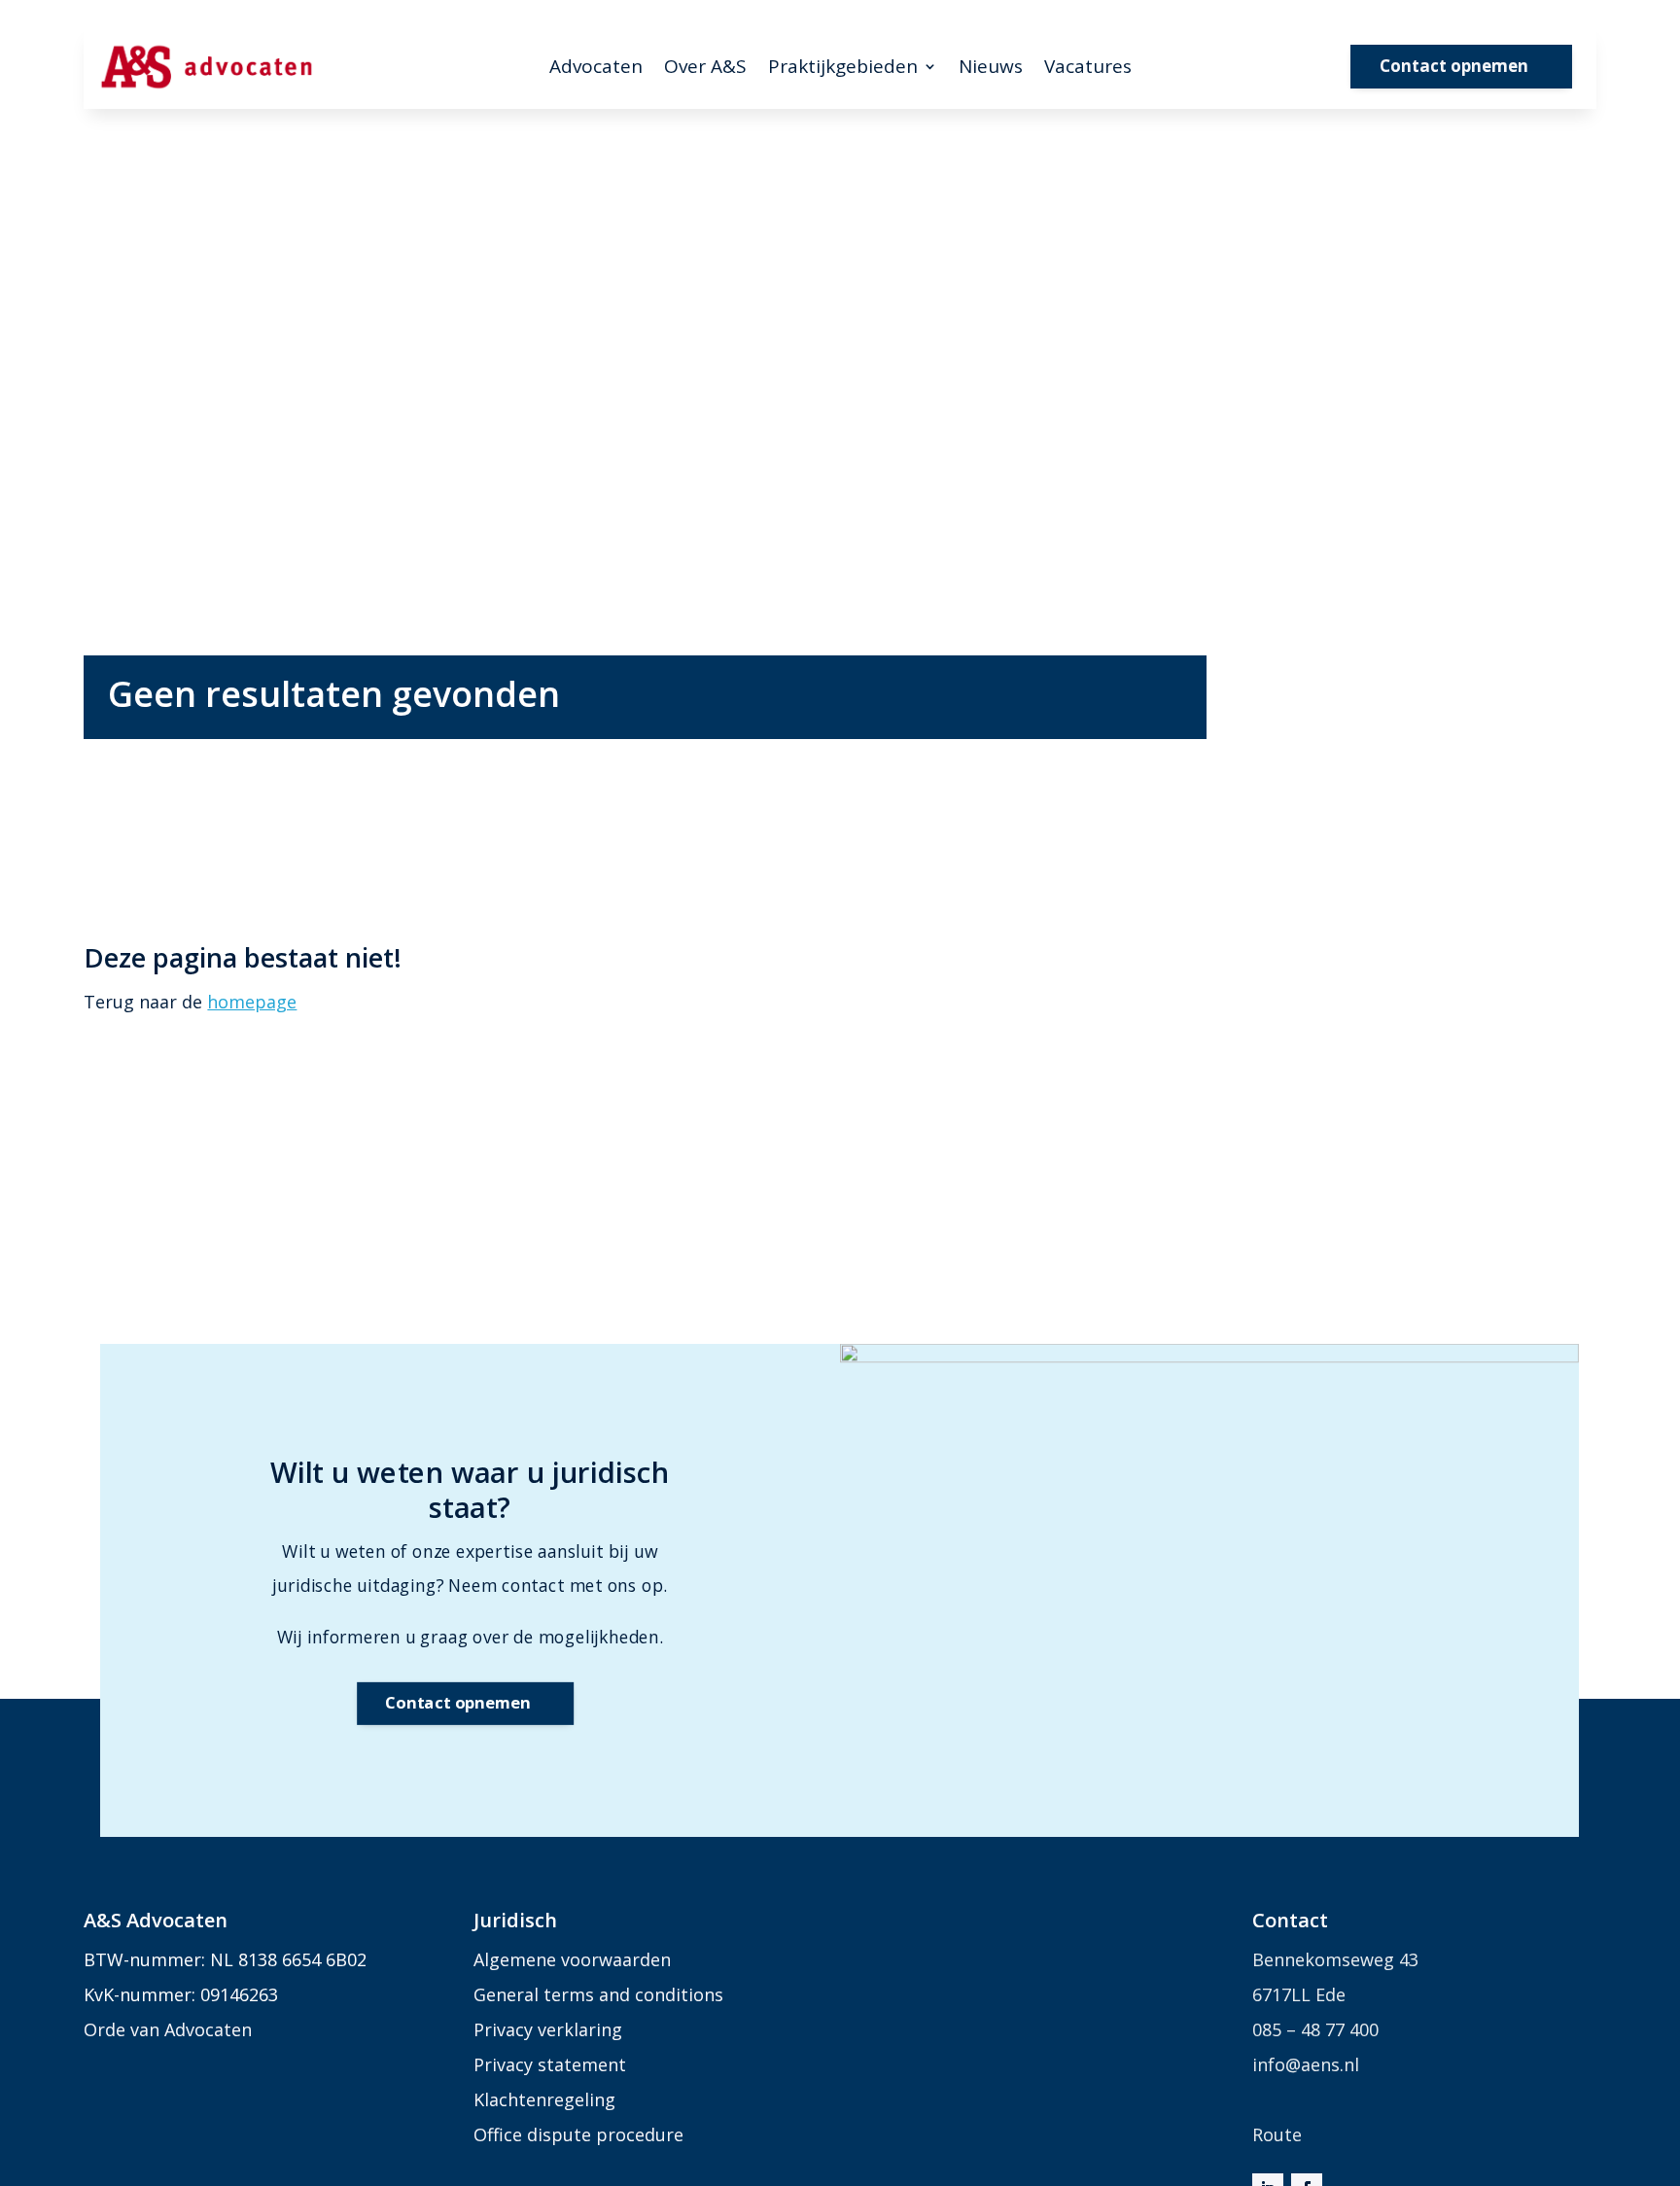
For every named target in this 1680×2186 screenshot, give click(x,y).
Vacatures (1088, 69)
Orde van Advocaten (168, 2029)
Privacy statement (550, 2064)
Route (1277, 2134)
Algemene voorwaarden (572, 1959)
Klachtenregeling (544, 2099)
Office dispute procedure (578, 2134)
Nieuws (991, 69)
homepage (252, 1002)
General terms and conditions (598, 1994)
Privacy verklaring (548, 2029)
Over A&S (705, 69)
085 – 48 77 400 (1315, 2029)
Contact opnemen (1454, 66)
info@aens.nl (1306, 2064)
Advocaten (596, 69)
